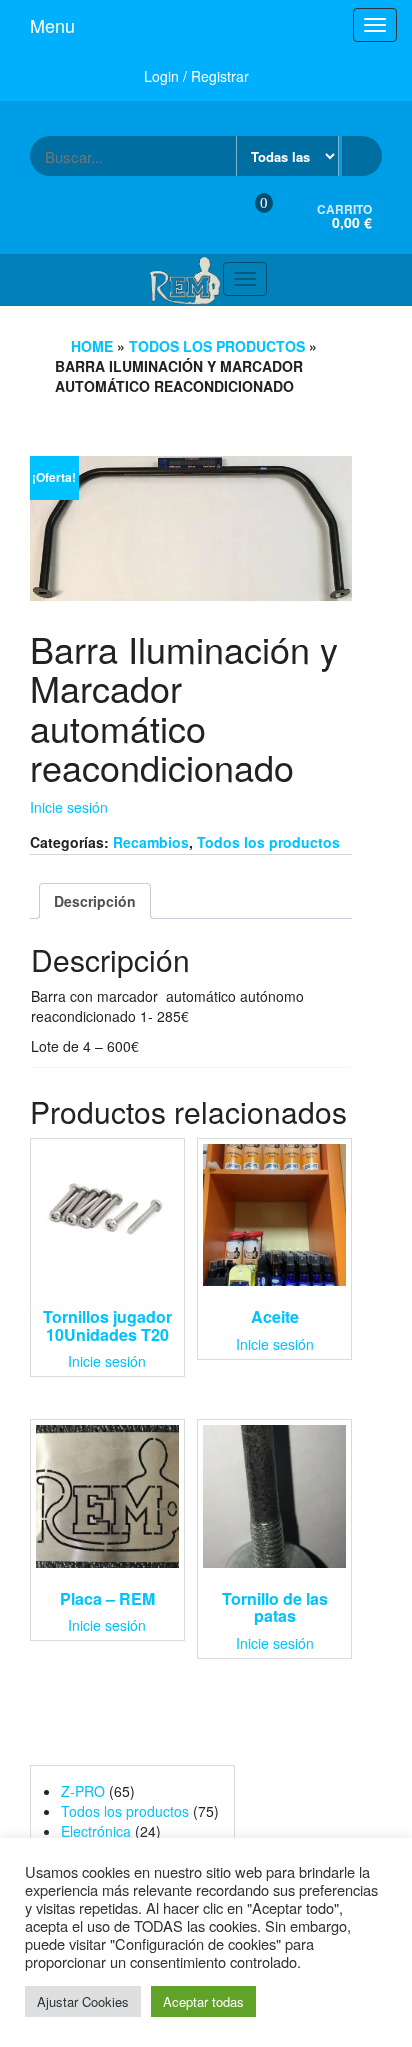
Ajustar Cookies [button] (83, 2001)
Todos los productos (217, 346)
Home (92, 346)
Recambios (151, 842)
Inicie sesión (69, 807)
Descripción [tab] (95, 901)
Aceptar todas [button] (203, 2001)
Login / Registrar (196, 76)
